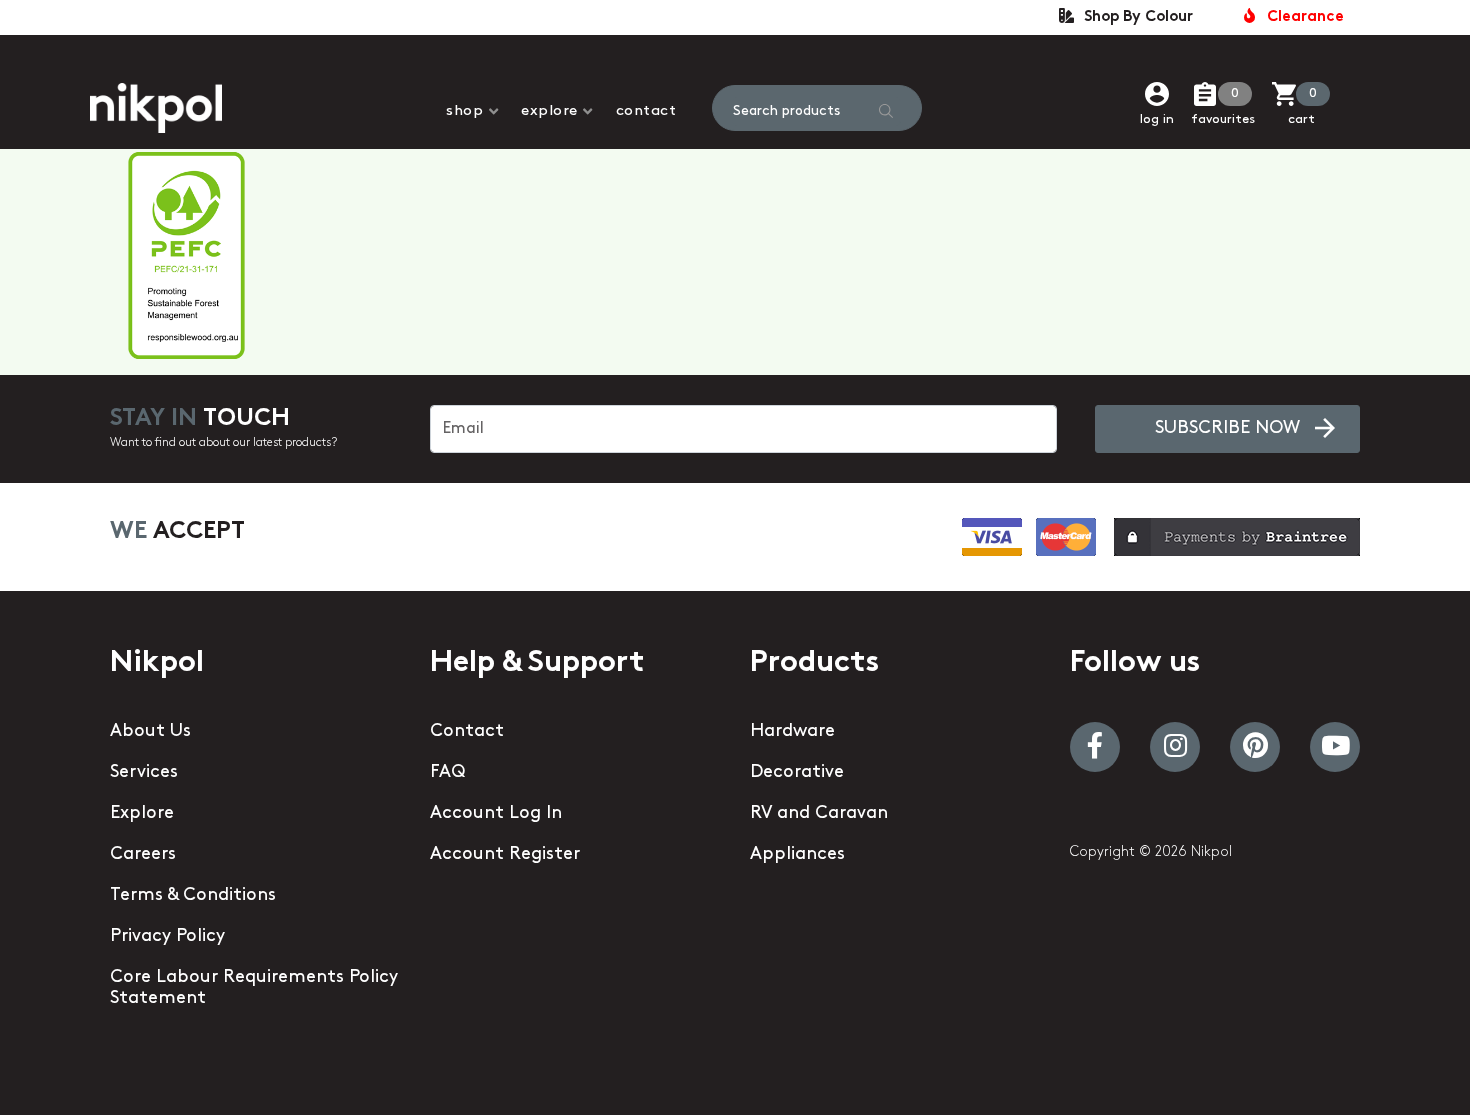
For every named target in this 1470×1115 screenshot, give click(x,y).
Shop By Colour (1134, 17)
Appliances (797, 855)
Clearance (1301, 17)
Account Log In (496, 814)
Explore (549, 111)
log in (1157, 119)
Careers (143, 855)
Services (144, 773)
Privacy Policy (167, 937)
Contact (646, 111)
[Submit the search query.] (886, 111)
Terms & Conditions (193, 896)
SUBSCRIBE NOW (1227, 429)
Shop (464, 111)
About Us (150, 732)
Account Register (505, 855)
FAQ (447, 773)
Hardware (792, 732)
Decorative (797, 773)
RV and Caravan (819, 814)
